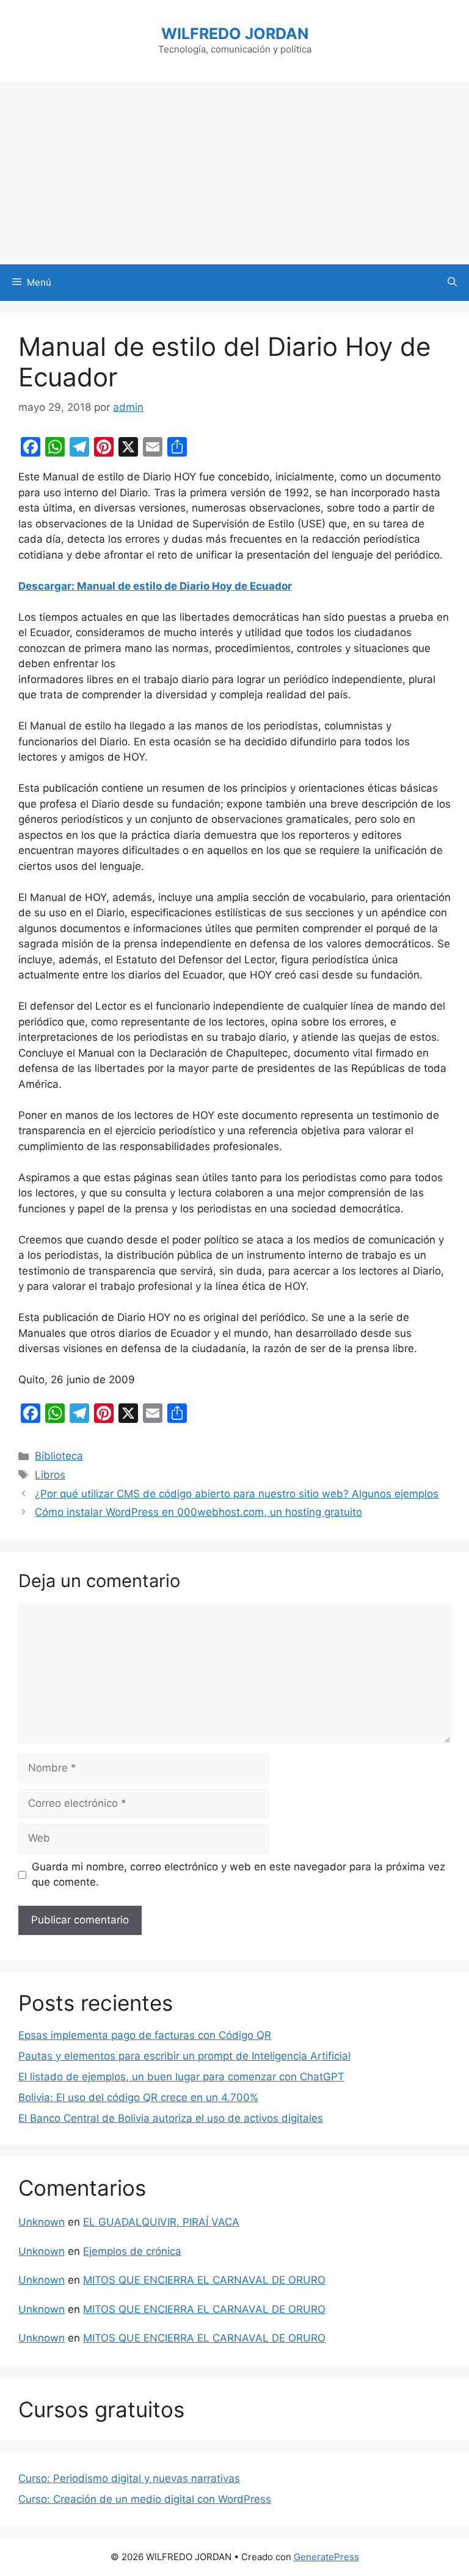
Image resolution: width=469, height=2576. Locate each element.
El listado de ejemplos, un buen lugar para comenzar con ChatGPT (181, 2077)
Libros (50, 1475)
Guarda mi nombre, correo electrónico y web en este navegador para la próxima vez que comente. (238, 1875)
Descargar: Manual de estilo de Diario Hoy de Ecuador (155, 586)
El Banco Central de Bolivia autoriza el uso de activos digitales (171, 2118)
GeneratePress (326, 2557)
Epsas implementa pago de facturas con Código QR (145, 2035)
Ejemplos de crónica (132, 2251)
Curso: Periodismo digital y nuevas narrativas (129, 2478)
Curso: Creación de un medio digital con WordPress (145, 2499)
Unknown (42, 2222)
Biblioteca (59, 1456)
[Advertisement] (234, 173)
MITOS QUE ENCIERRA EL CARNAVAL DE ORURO (204, 2280)
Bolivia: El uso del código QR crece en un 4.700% (138, 2097)
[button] (452, 283)
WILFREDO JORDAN (235, 34)
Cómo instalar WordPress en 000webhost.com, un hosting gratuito (198, 1512)
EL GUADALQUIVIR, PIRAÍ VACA (161, 2222)
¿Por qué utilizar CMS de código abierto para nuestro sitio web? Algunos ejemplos (237, 1494)
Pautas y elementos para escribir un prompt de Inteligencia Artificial (184, 2056)
